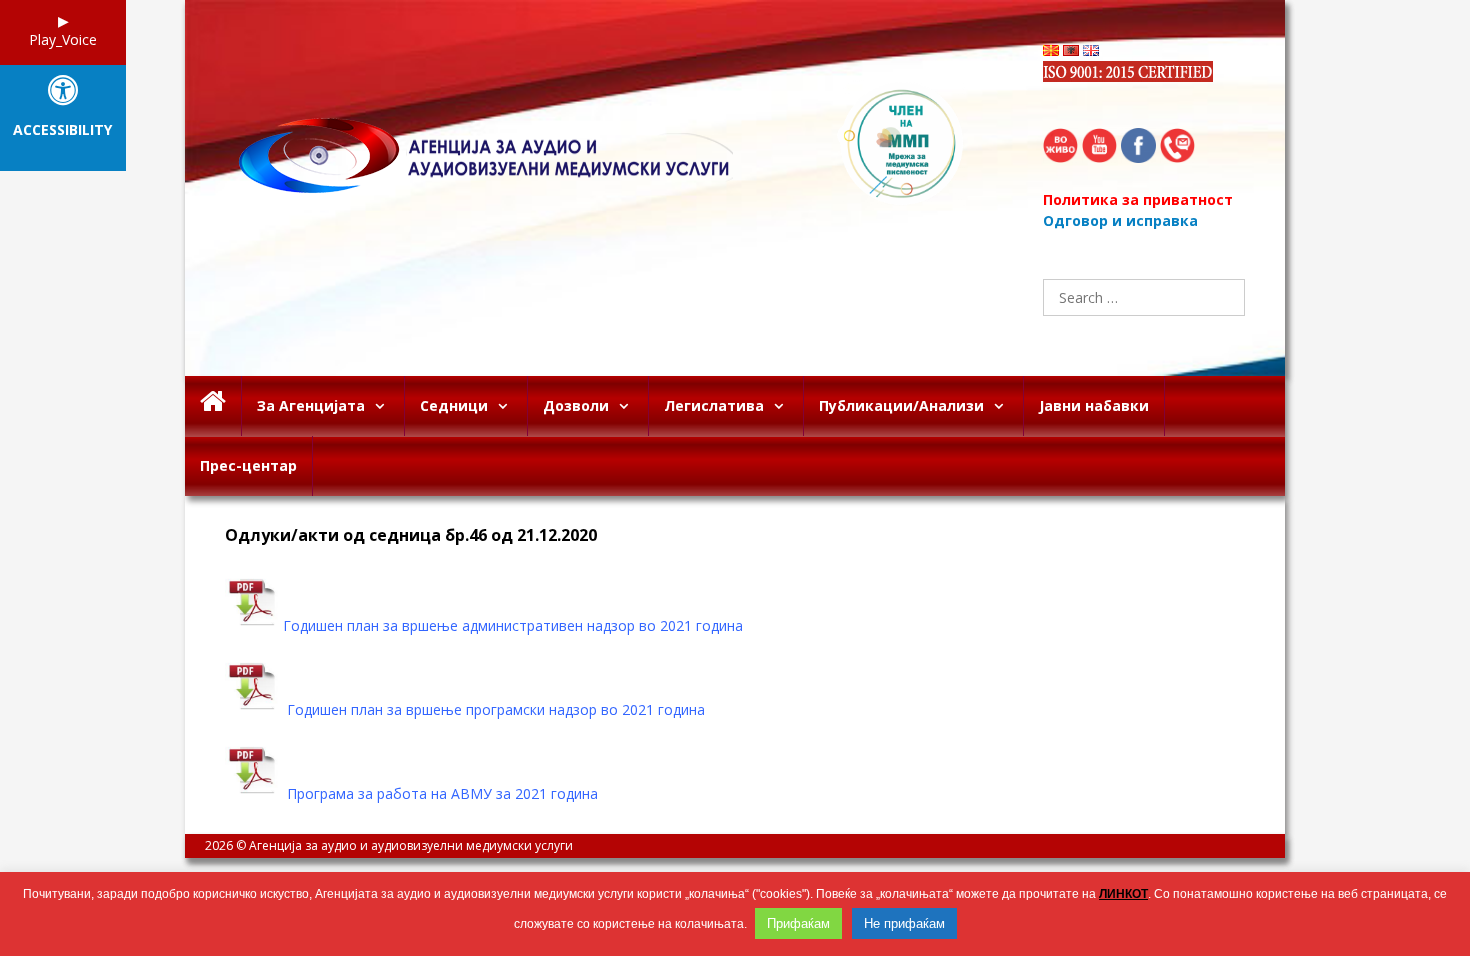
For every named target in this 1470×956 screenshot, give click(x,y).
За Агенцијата (311, 405)
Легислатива (714, 405)
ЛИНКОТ (1123, 894)
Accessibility (62, 130)
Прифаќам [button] (798, 923)
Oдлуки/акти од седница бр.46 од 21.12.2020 (411, 535)
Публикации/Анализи (901, 405)
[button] (384, 406)
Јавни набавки (1094, 405)
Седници (454, 405)
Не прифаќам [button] (904, 923)
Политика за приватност (1138, 199)
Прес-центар (248, 465)
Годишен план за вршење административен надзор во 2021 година (513, 625)
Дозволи (576, 405)
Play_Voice (63, 39)
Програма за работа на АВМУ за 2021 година (442, 793)
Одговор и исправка (1120, 220)
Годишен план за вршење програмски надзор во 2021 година (496, 709)
